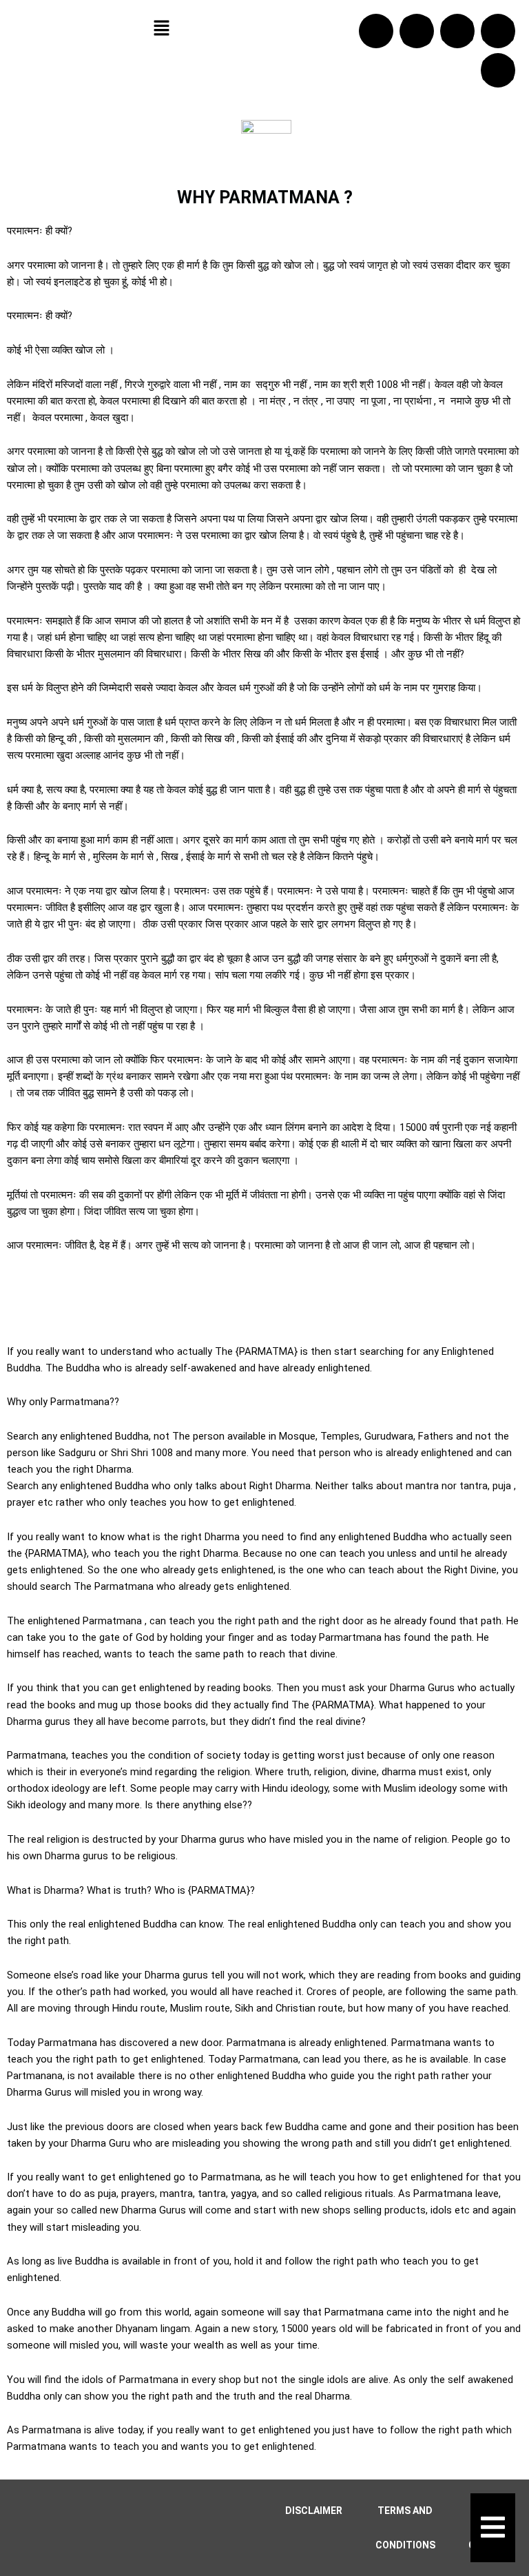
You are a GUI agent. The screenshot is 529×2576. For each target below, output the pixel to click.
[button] (161, 29)
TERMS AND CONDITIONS (405, 2528)
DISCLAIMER (314, 2511)
